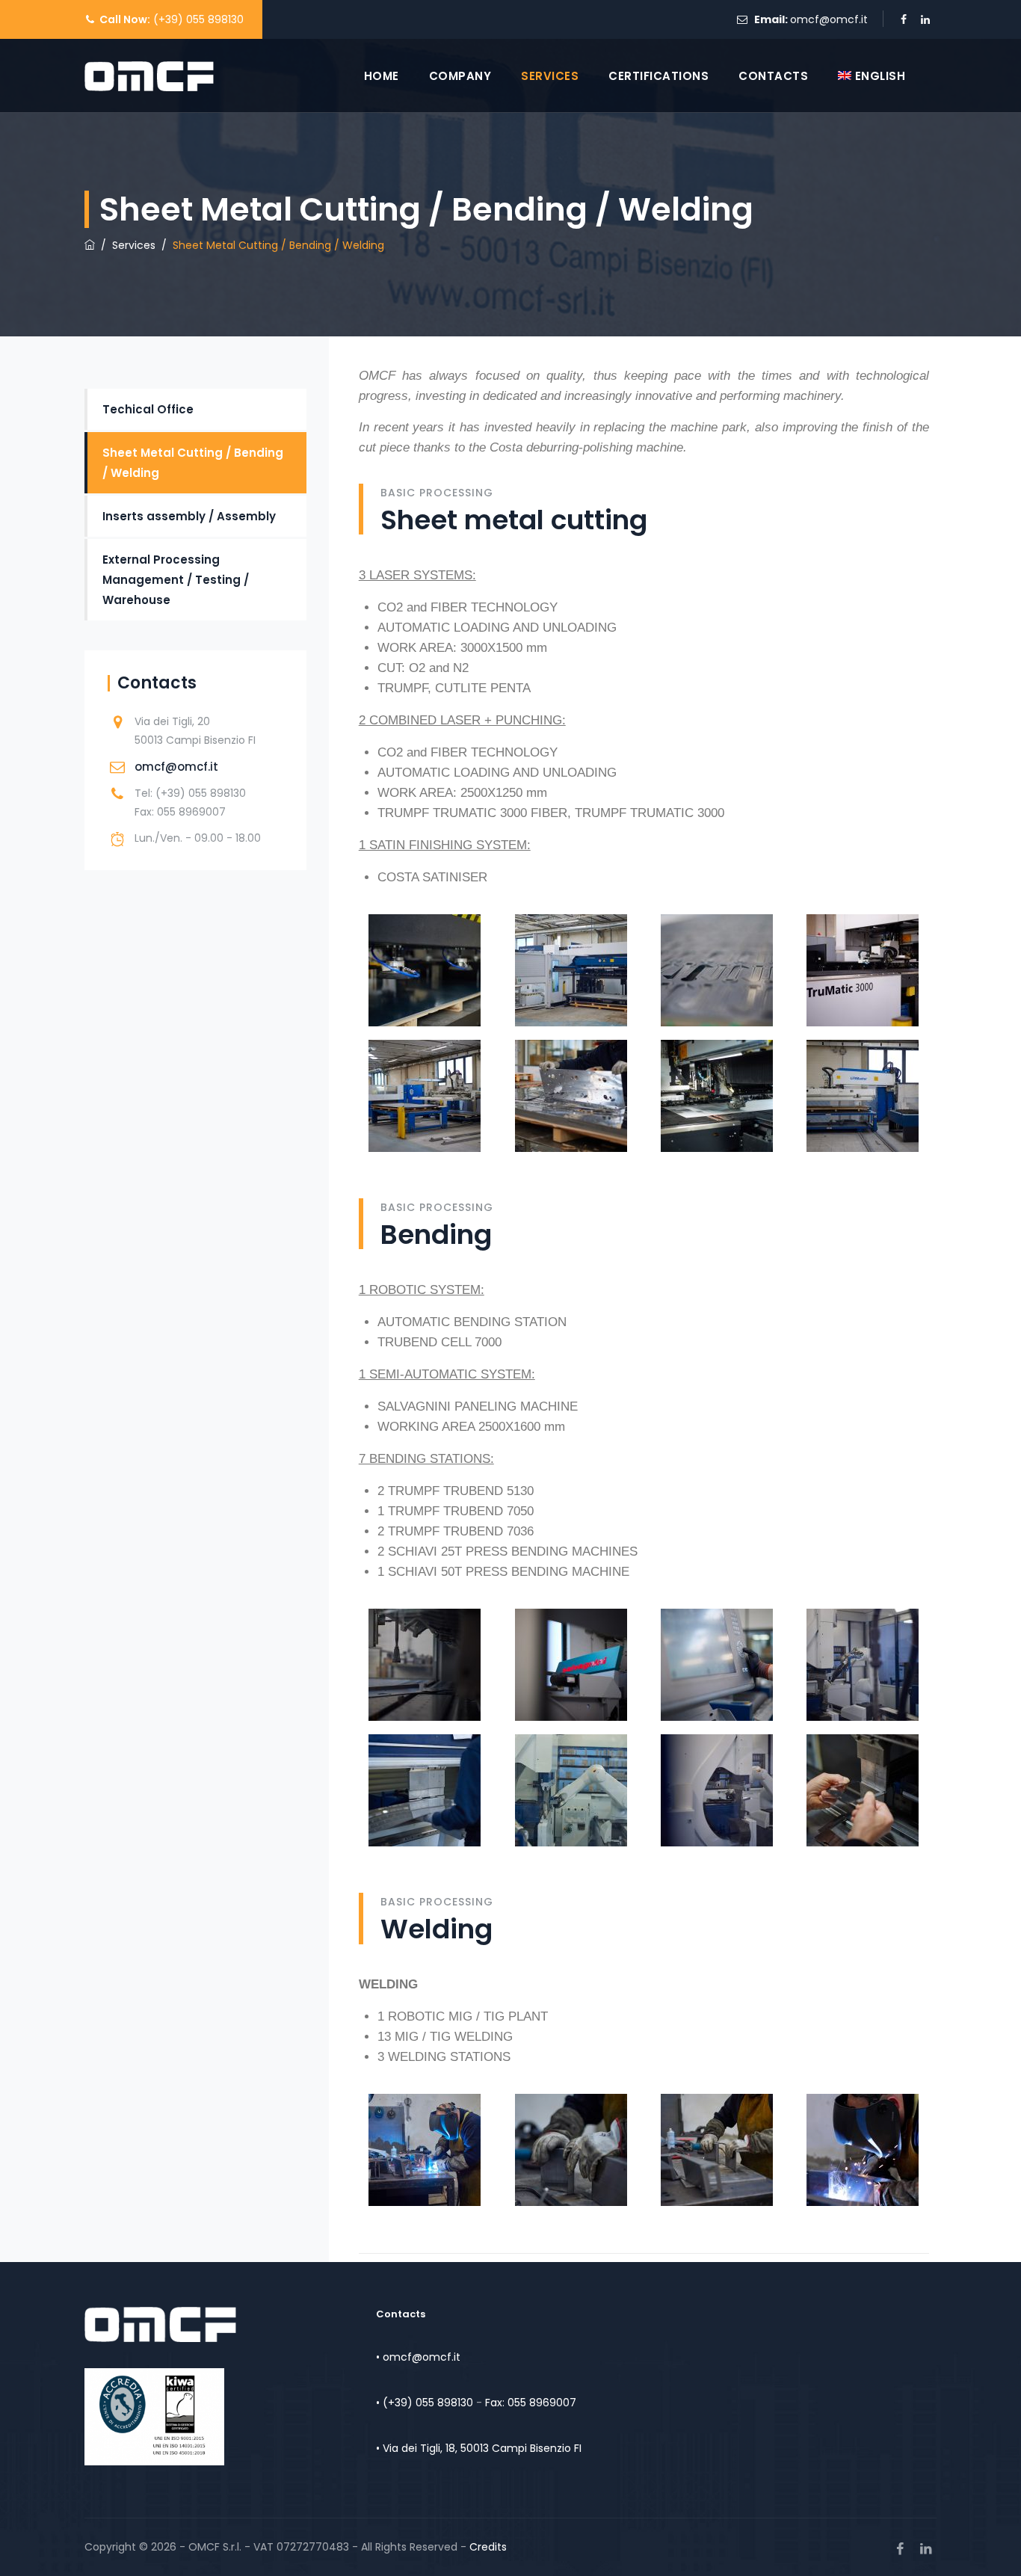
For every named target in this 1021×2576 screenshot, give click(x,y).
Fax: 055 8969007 (531, 2403)
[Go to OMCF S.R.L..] (90, 245)
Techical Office (148, 409)
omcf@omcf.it (829, 19)
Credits (488, 2547)
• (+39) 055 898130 (425, 2403)
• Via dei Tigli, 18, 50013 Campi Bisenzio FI (479, 2448)
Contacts (773, 76)
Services (550, 76)
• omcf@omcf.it (418, 2357)
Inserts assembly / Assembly (189, 516)
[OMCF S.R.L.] (149, 76)
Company (460, 76)
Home (382, 76)
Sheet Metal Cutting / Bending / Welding (193, 463)
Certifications (658, 76)
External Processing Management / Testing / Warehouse (176, 580)
